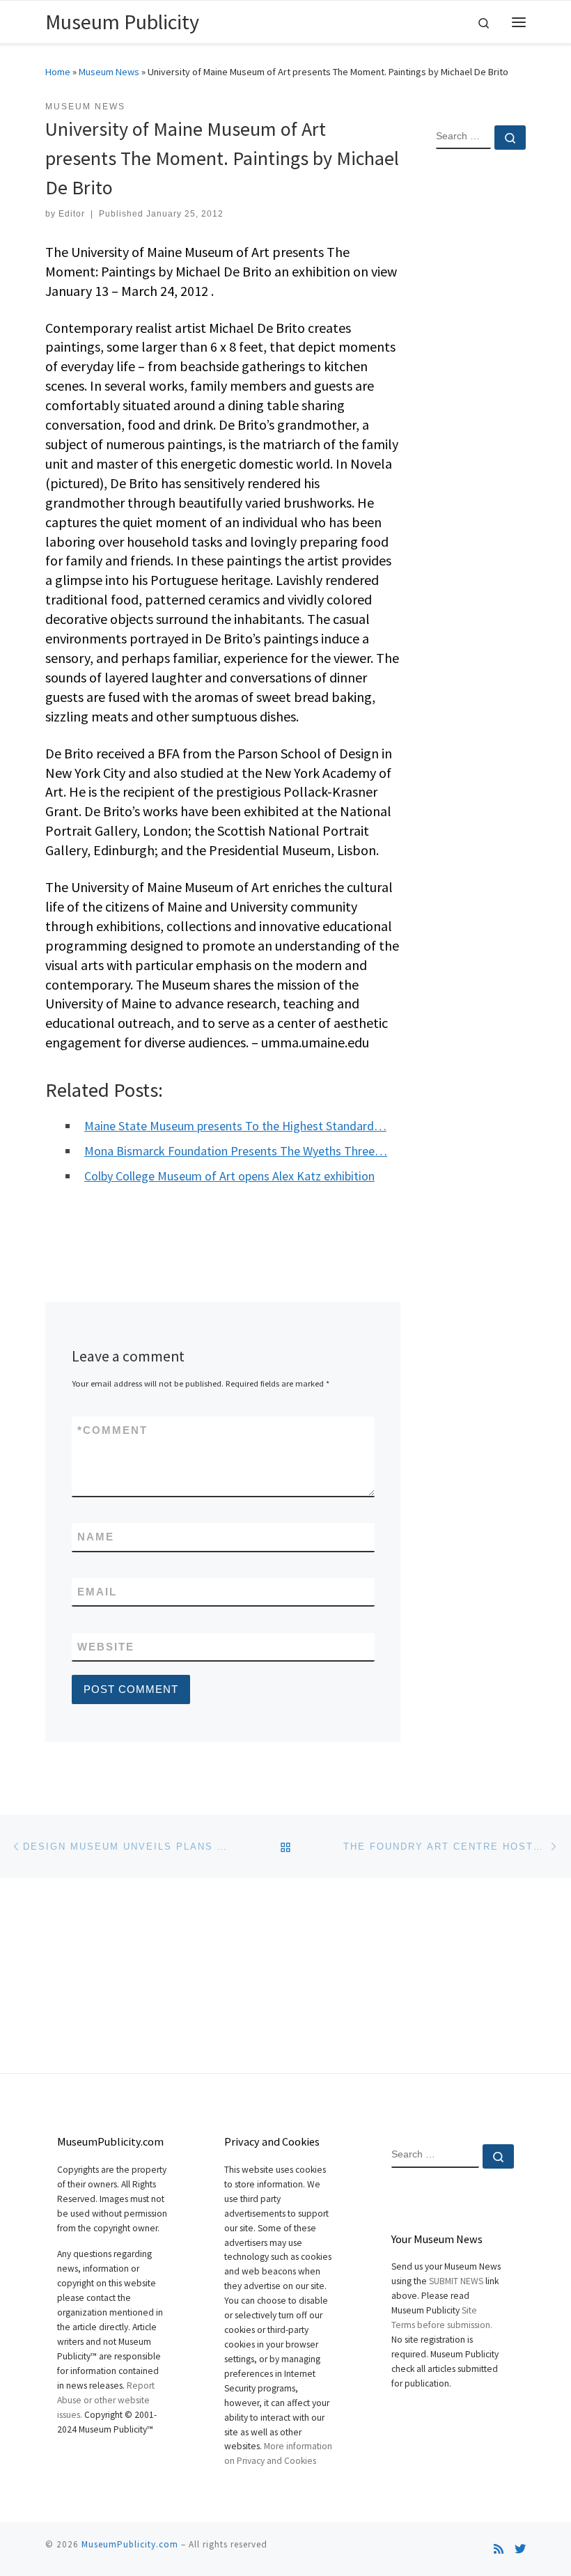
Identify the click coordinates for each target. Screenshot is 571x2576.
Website (106, 1647)
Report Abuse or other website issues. (106, 2400)
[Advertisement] (481, 386)
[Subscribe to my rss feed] (499, 2549)
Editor (72, 214)
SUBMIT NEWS (456, 2281)
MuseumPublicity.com (130, 2544)
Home (58, 72)
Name (96, 1537)
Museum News (109, 72)
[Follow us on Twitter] (520, 2549)
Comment (112, 1430)
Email (97, 1592)
